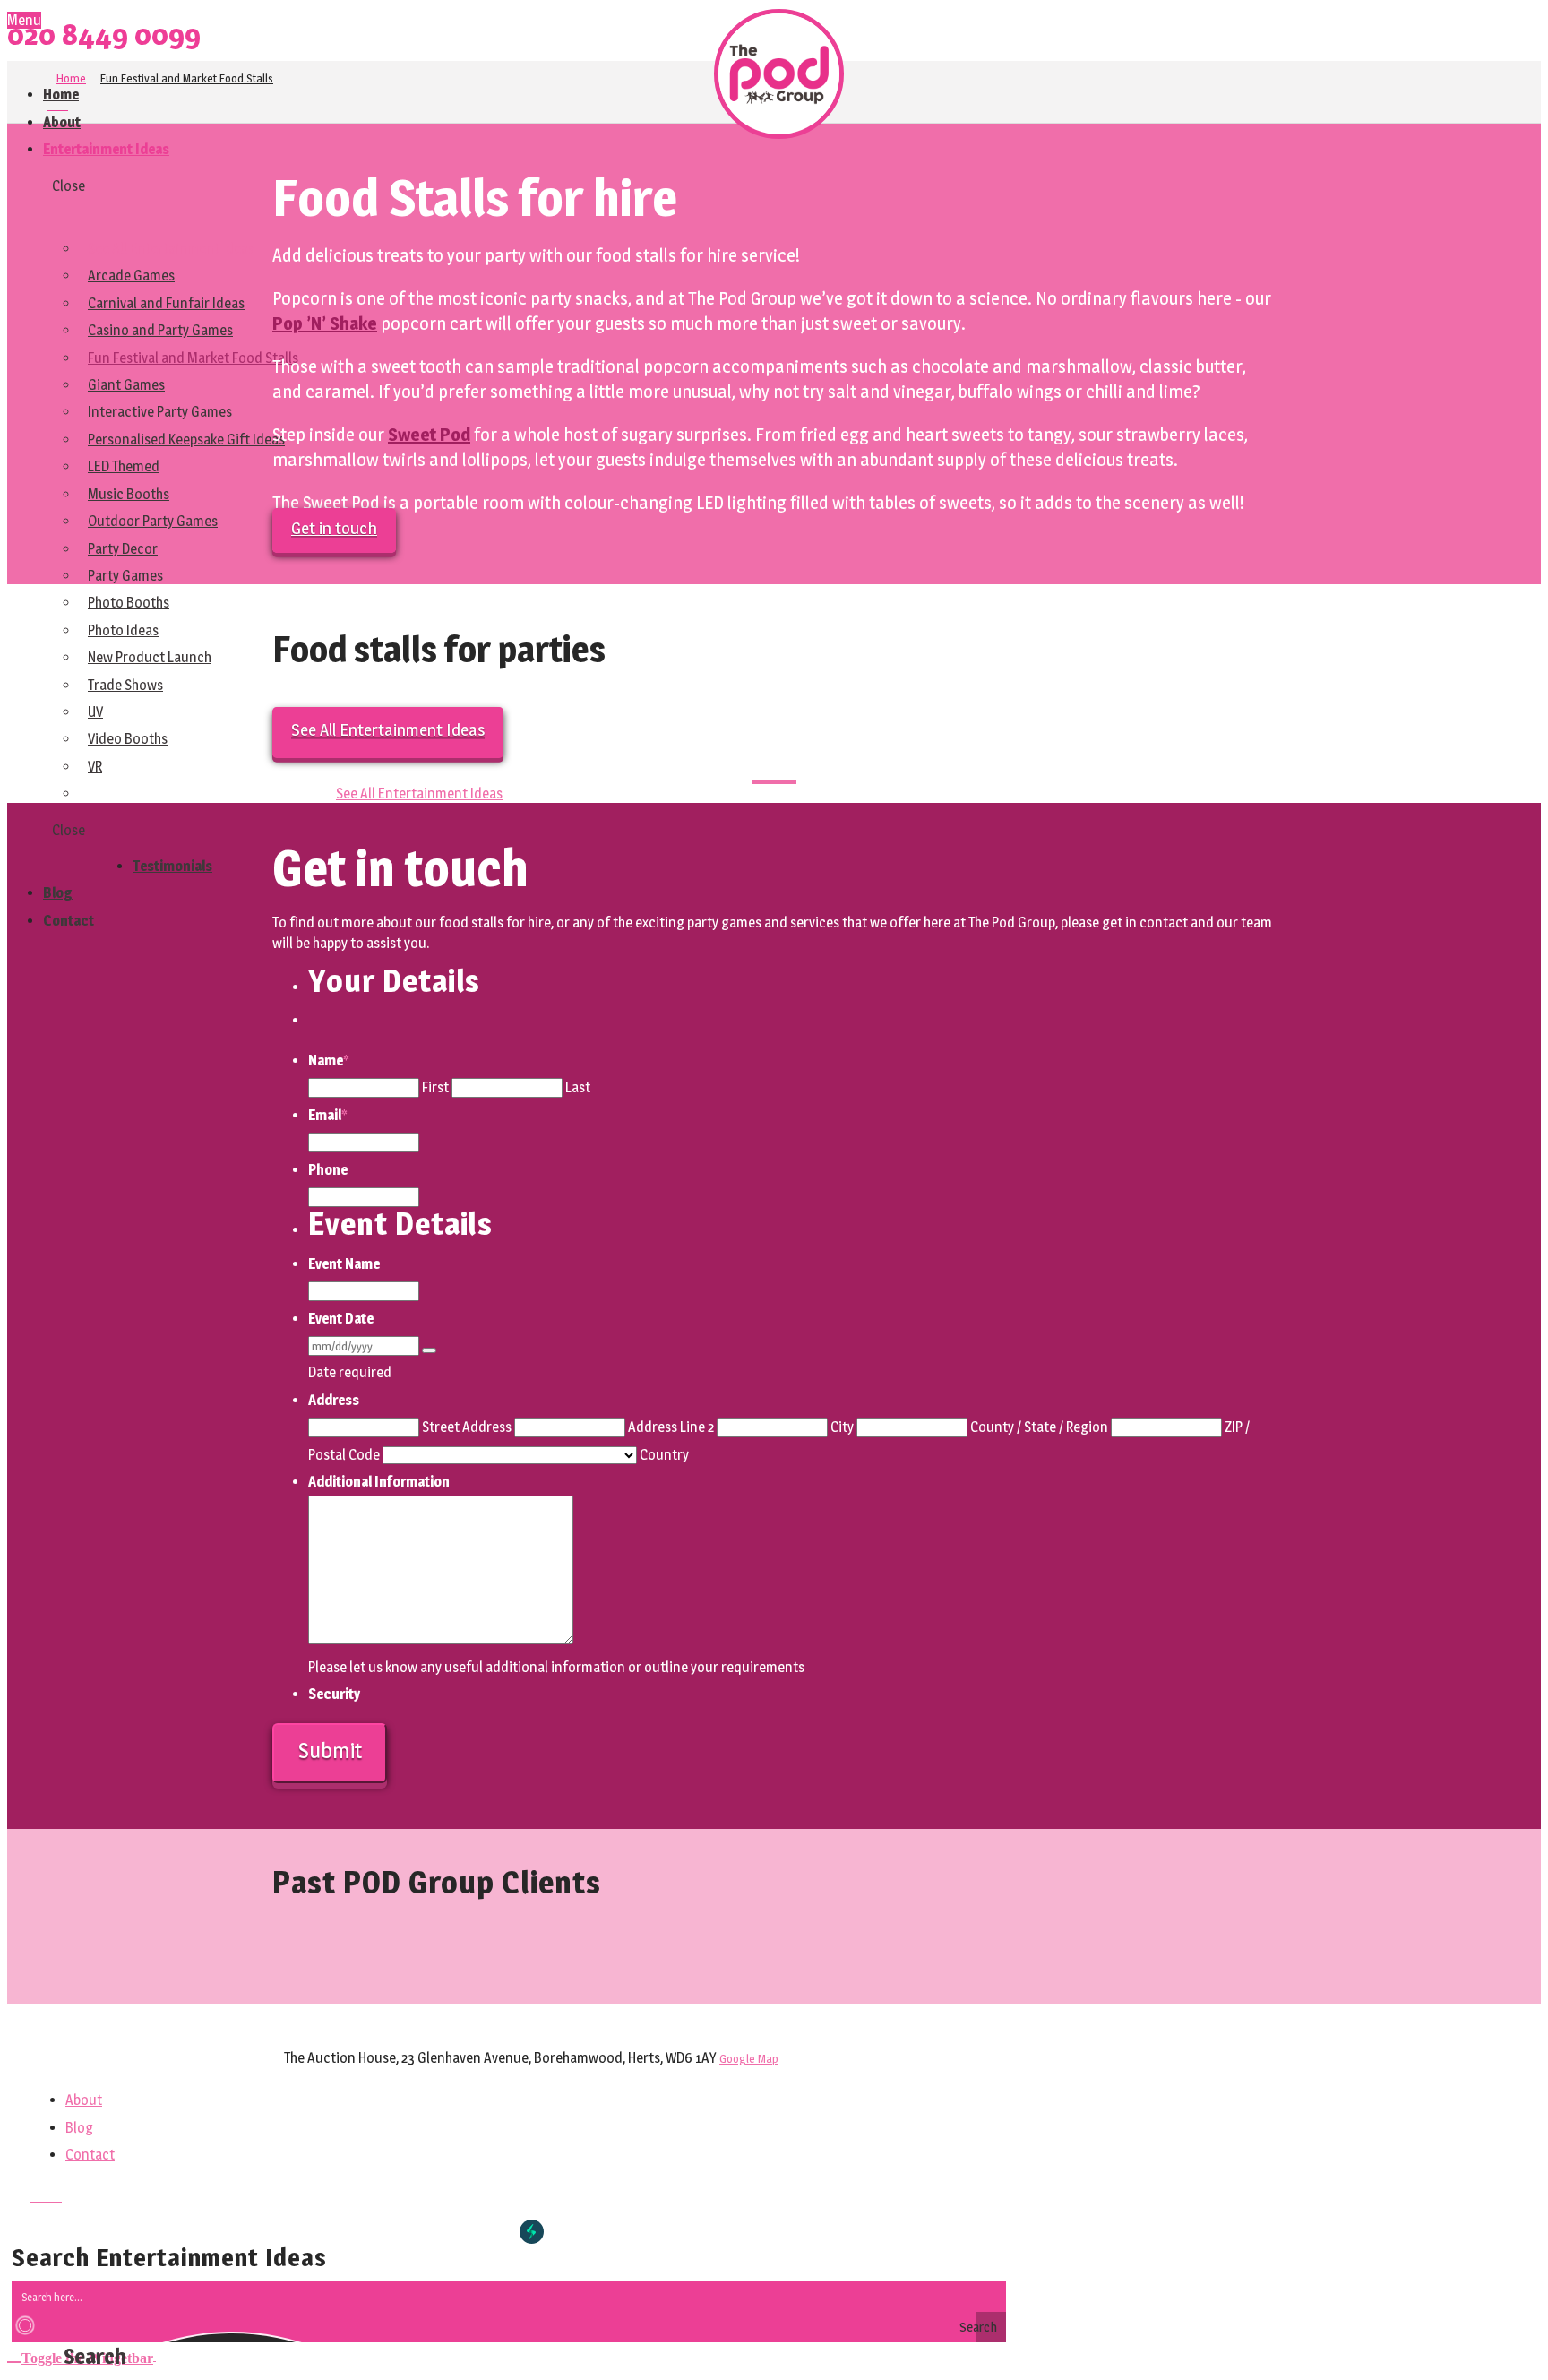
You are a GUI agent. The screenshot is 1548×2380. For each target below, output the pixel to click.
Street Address (467, 1427)
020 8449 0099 (104, 34)
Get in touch (334, 528)
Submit (330, 1751)
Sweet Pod (429, 435)
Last (578, 1087)
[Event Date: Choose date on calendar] (429, 1350)
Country (664, 1455)
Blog (79, 2128)
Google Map (749, 2059)
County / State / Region (1039, 1427)
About (84, 2100)
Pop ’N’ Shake (325, 323)
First (435, 1087)
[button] (82, 2355)
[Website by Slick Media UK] (532, 2232)
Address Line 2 (671, 1427)
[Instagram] (34, 85)
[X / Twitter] (23, 85)
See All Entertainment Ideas (388, 730)
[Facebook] (13, 85)
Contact (90, 2155)
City (842, 1427)
